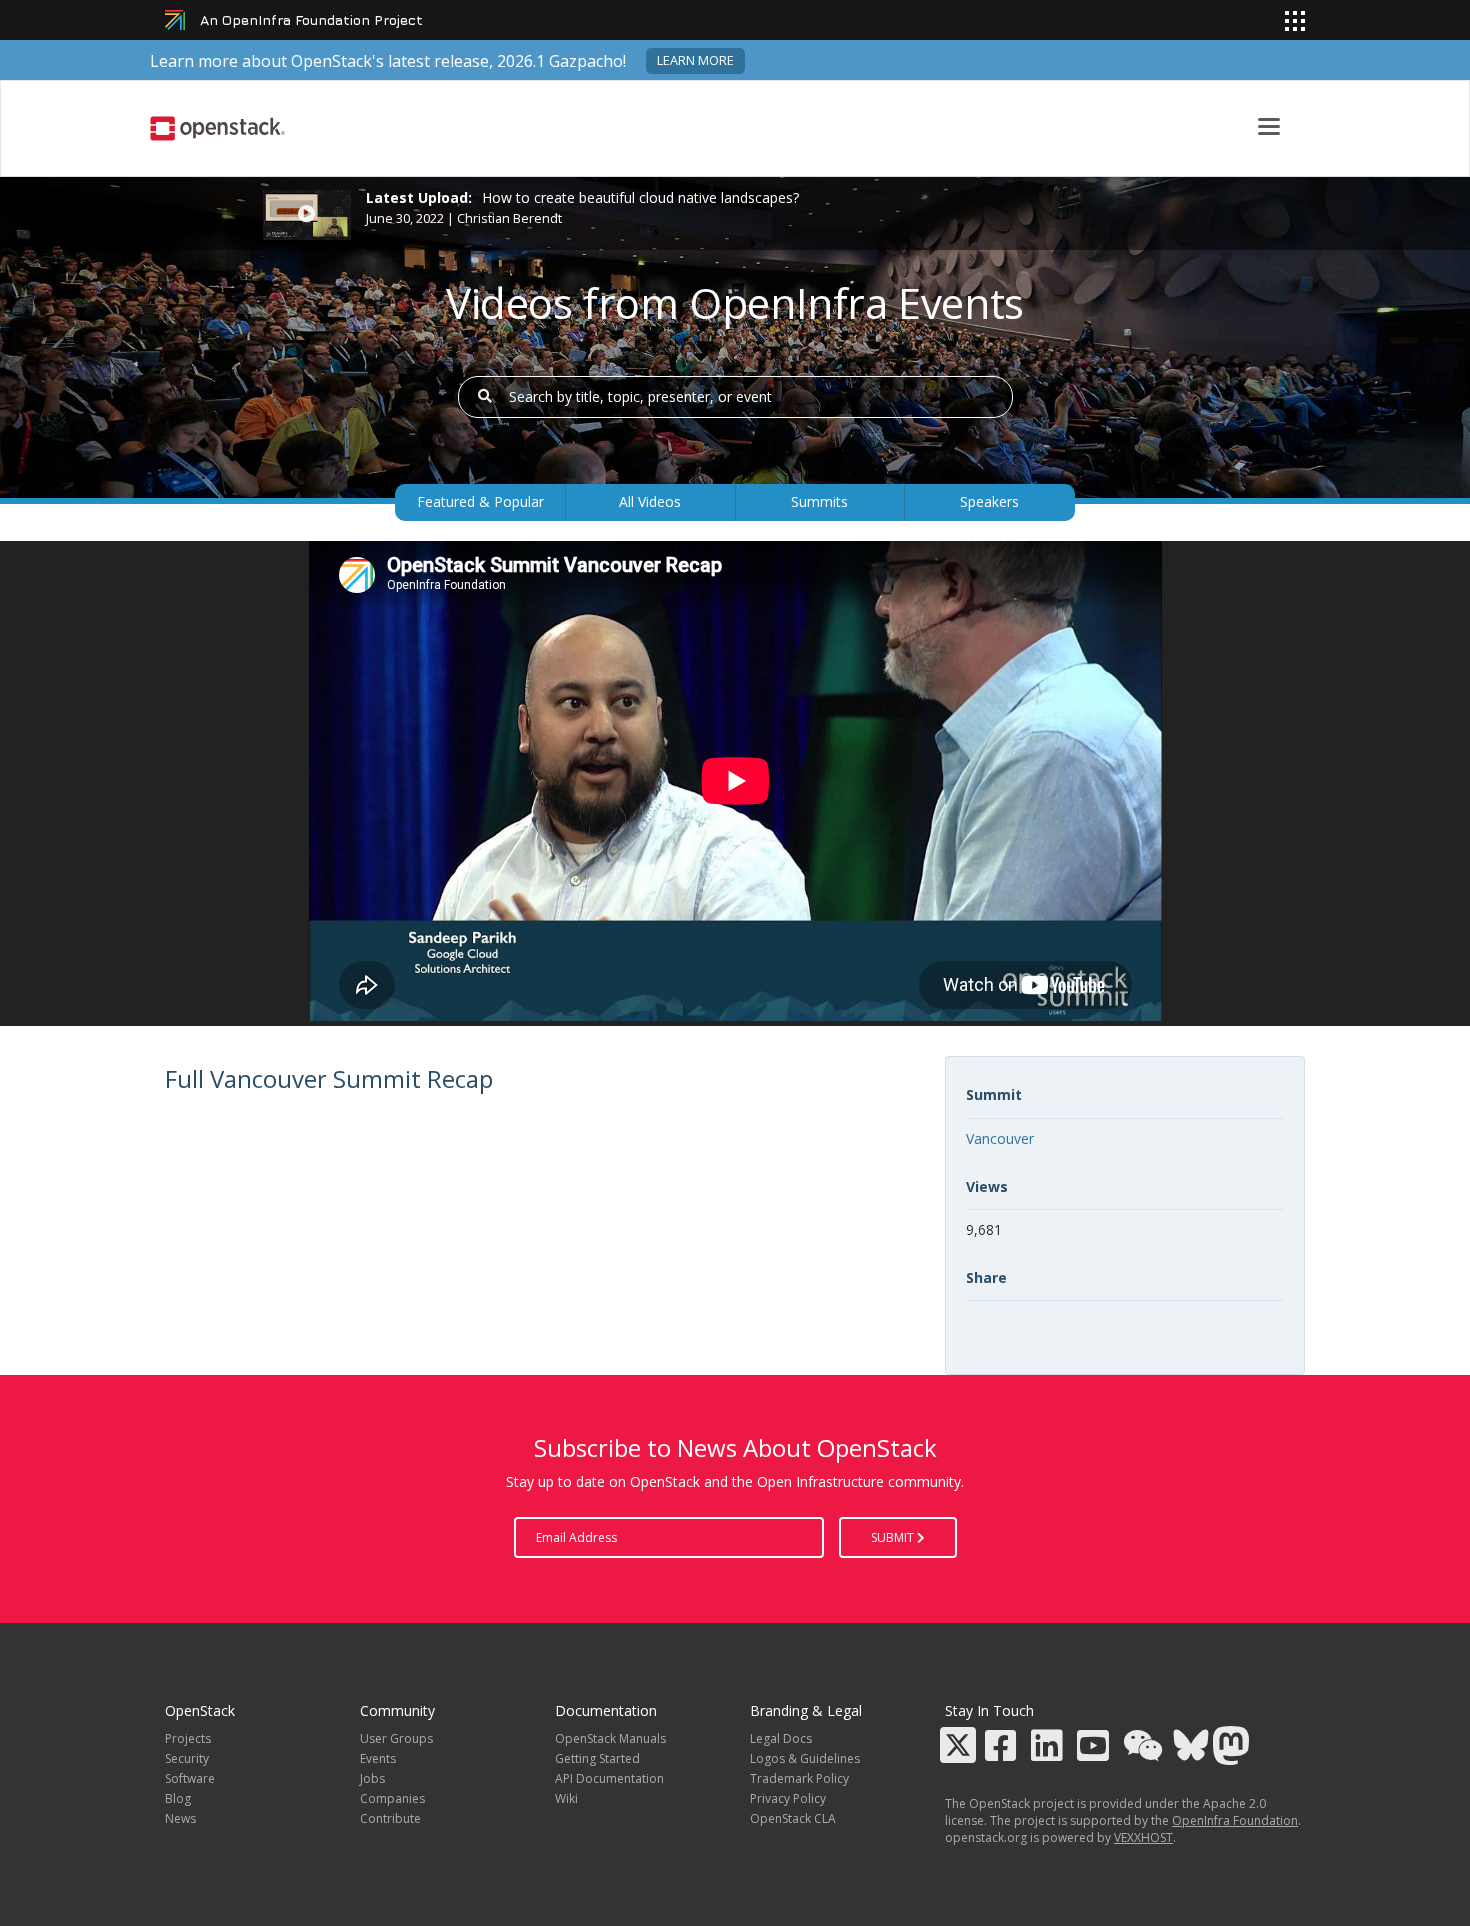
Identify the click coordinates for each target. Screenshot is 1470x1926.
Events (378, 1758)
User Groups (396, 1738)
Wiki (566, 1798)
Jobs (372, 1778)
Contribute (390, 1818)
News (180, 1818)
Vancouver (1000, 1138)
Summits (819, 501)
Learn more (695, 60)
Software (190, 1778)
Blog (178, 1798)
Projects (188, 1738)
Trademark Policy (799, 1778)
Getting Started (597, 1758)
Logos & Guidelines (805, 1758)
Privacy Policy (788, 1798)
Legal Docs (781, 1738)
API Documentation (609, 1778)
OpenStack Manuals (610, 1738)
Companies (392, 1798)
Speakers (989, 501)
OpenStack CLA (793, 1818)
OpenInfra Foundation (1235, 1820)
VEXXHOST (1143, 1837)
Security (187, 1758)
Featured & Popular (480, 501)
